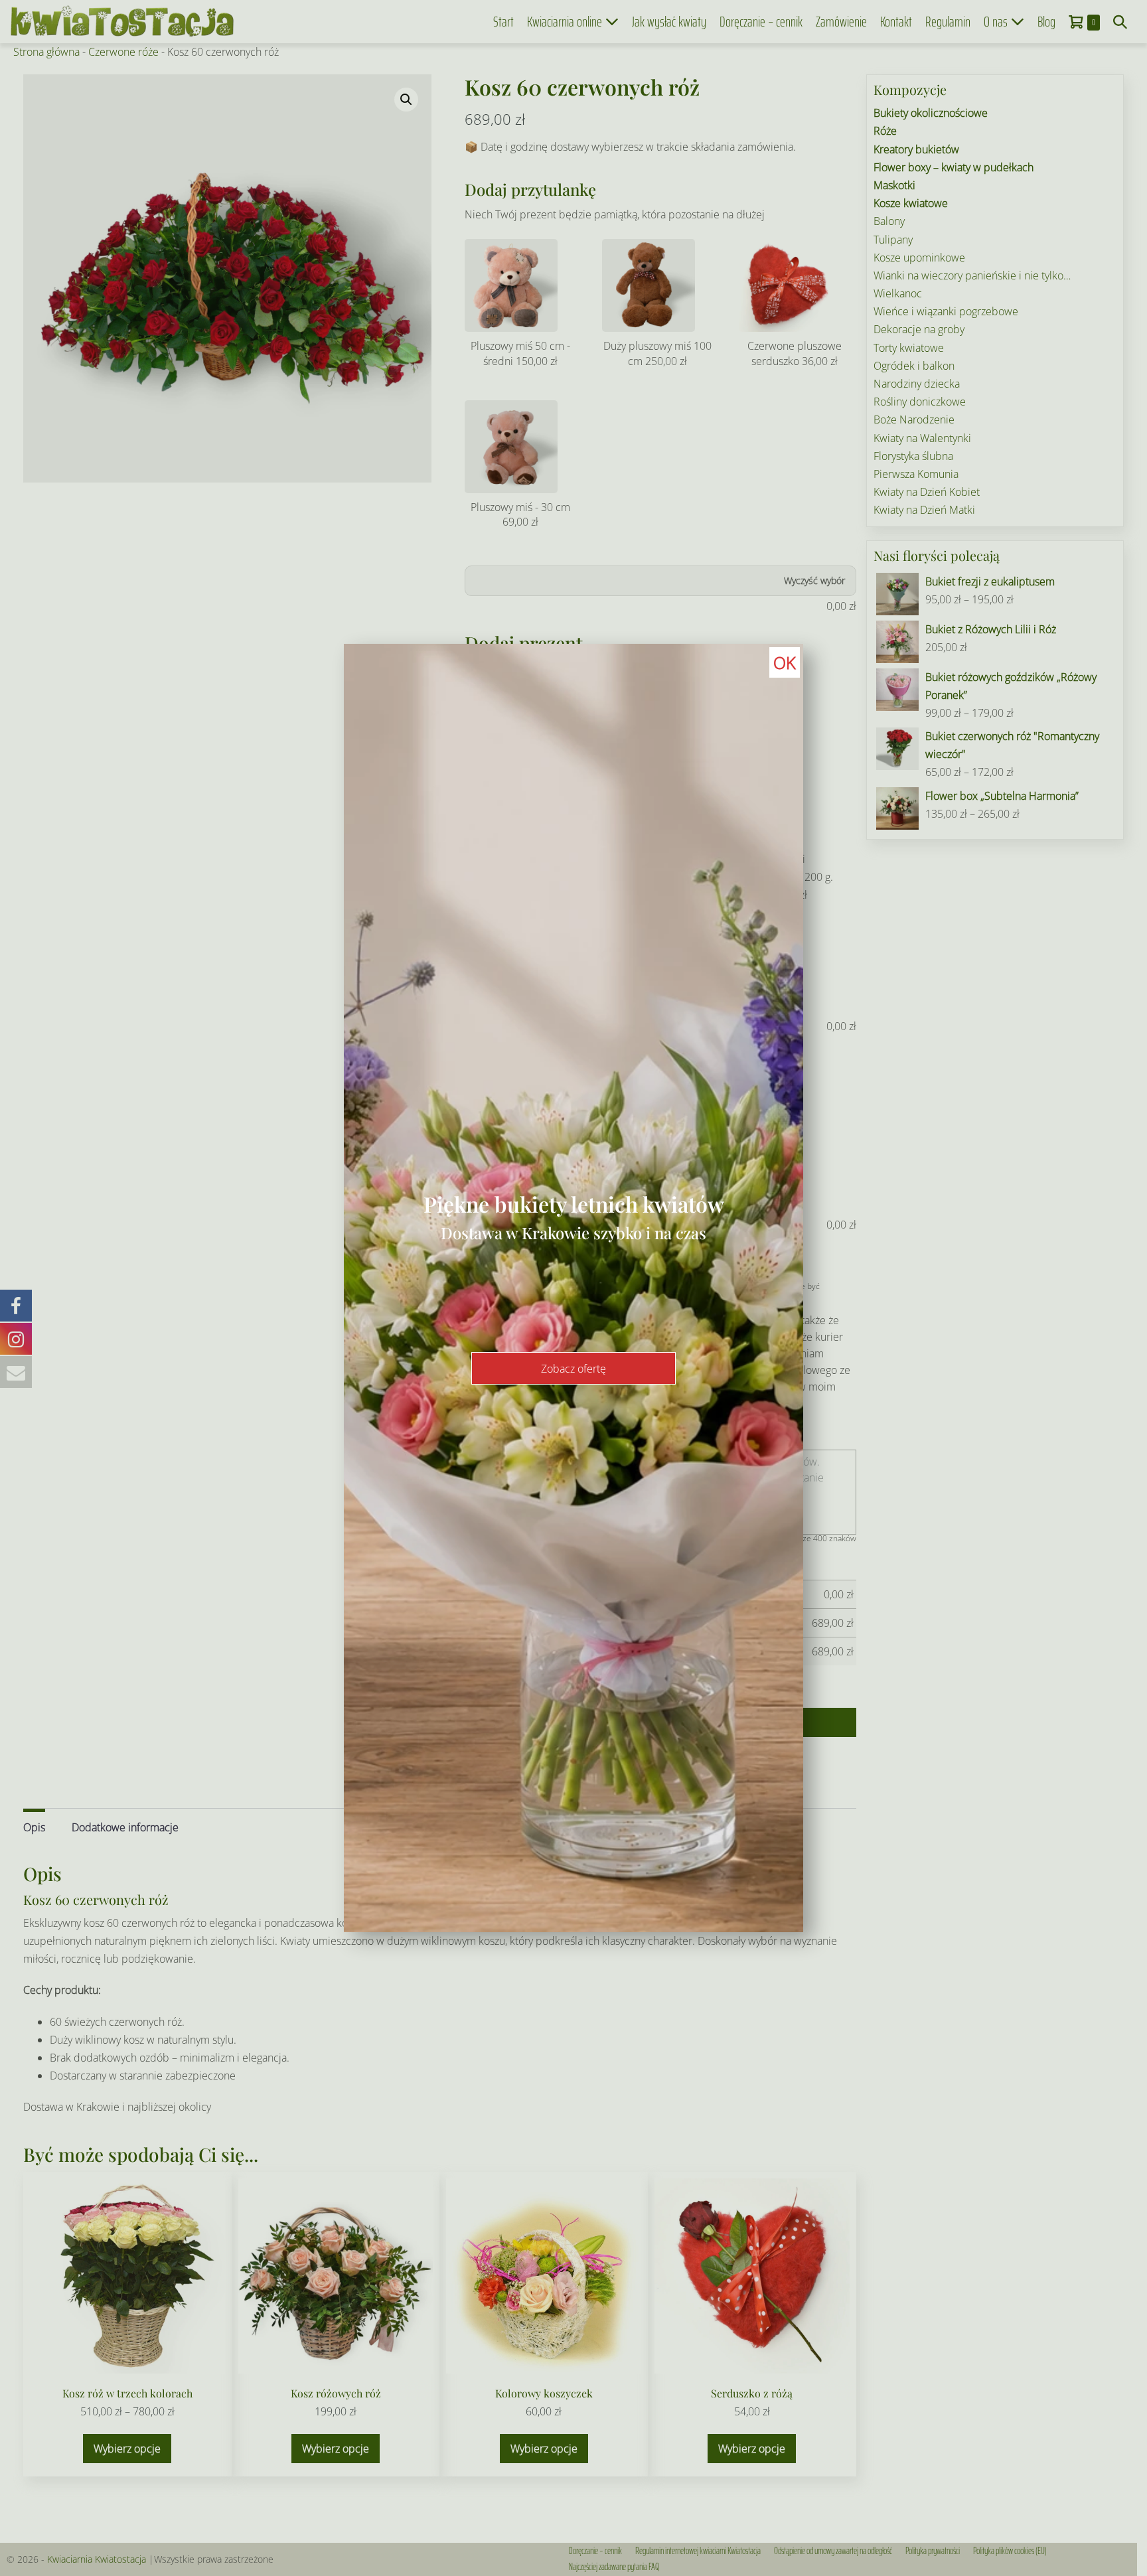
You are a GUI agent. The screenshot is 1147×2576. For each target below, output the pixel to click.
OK (785, 662)
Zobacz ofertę (573, 1369)
